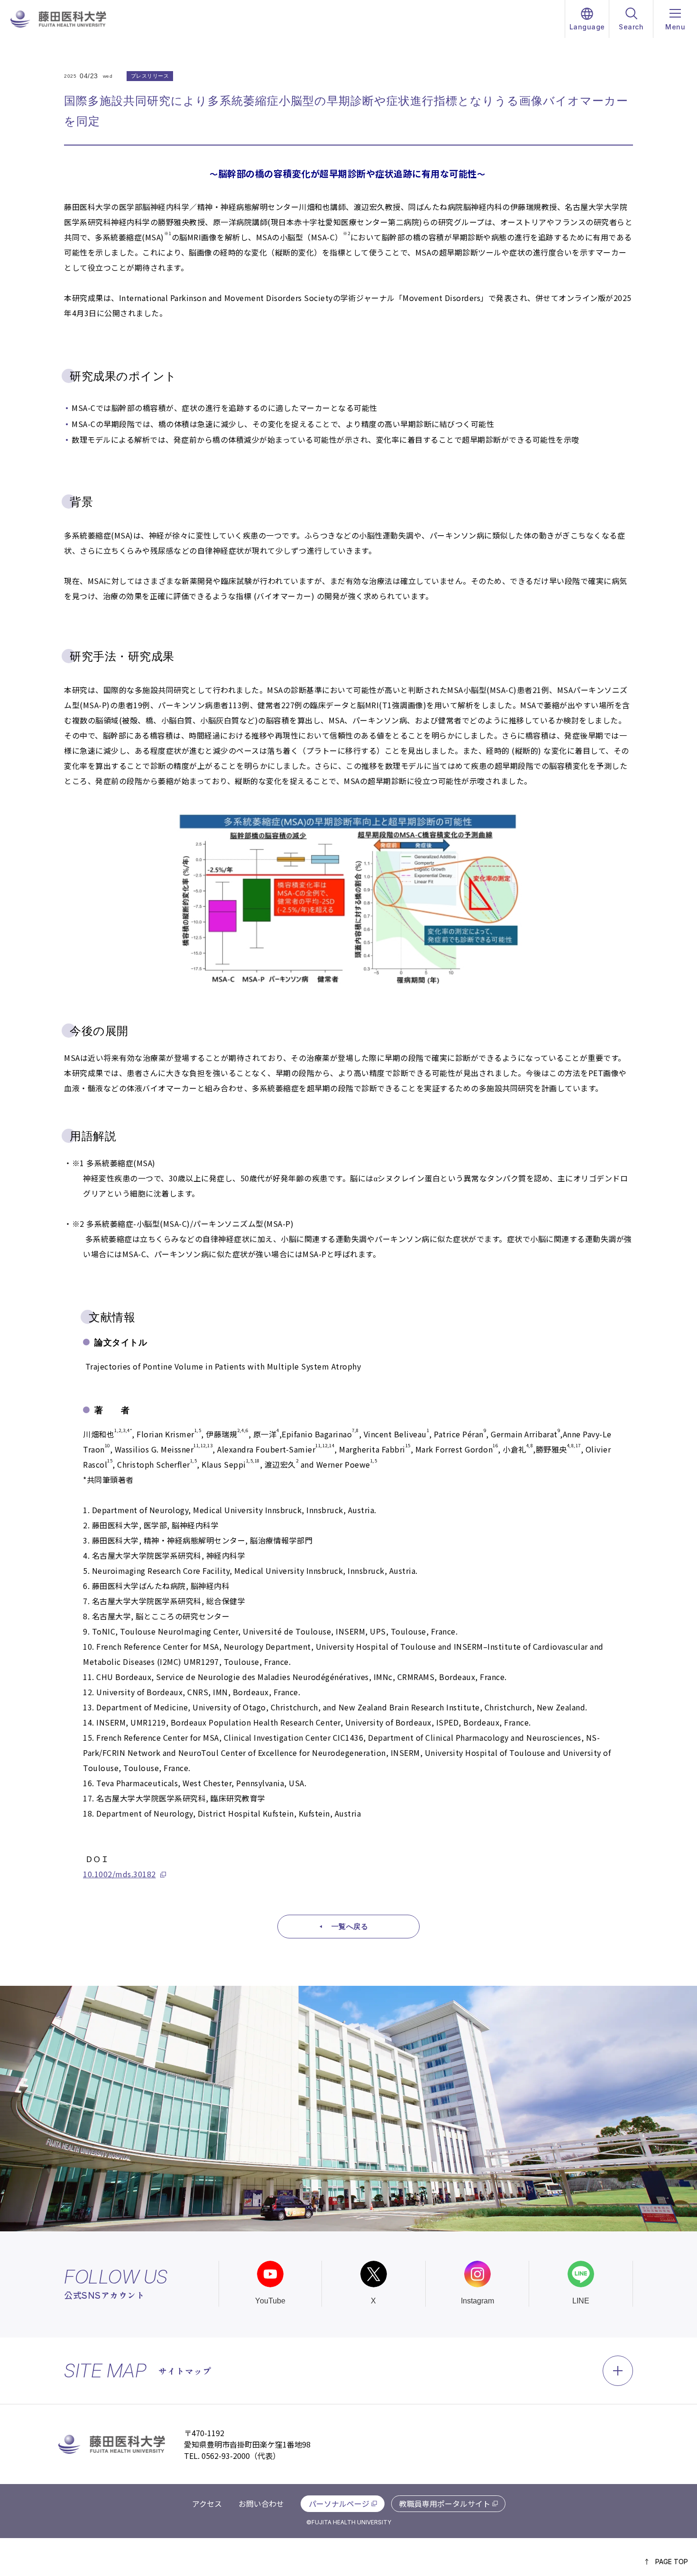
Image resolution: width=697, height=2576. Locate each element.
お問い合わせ (261, 2503)
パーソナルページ (339, 2503)
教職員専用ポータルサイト (445, 2503)
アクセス (207, 2503)
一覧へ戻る (350, 1926)
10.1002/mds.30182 (119, 1874)
